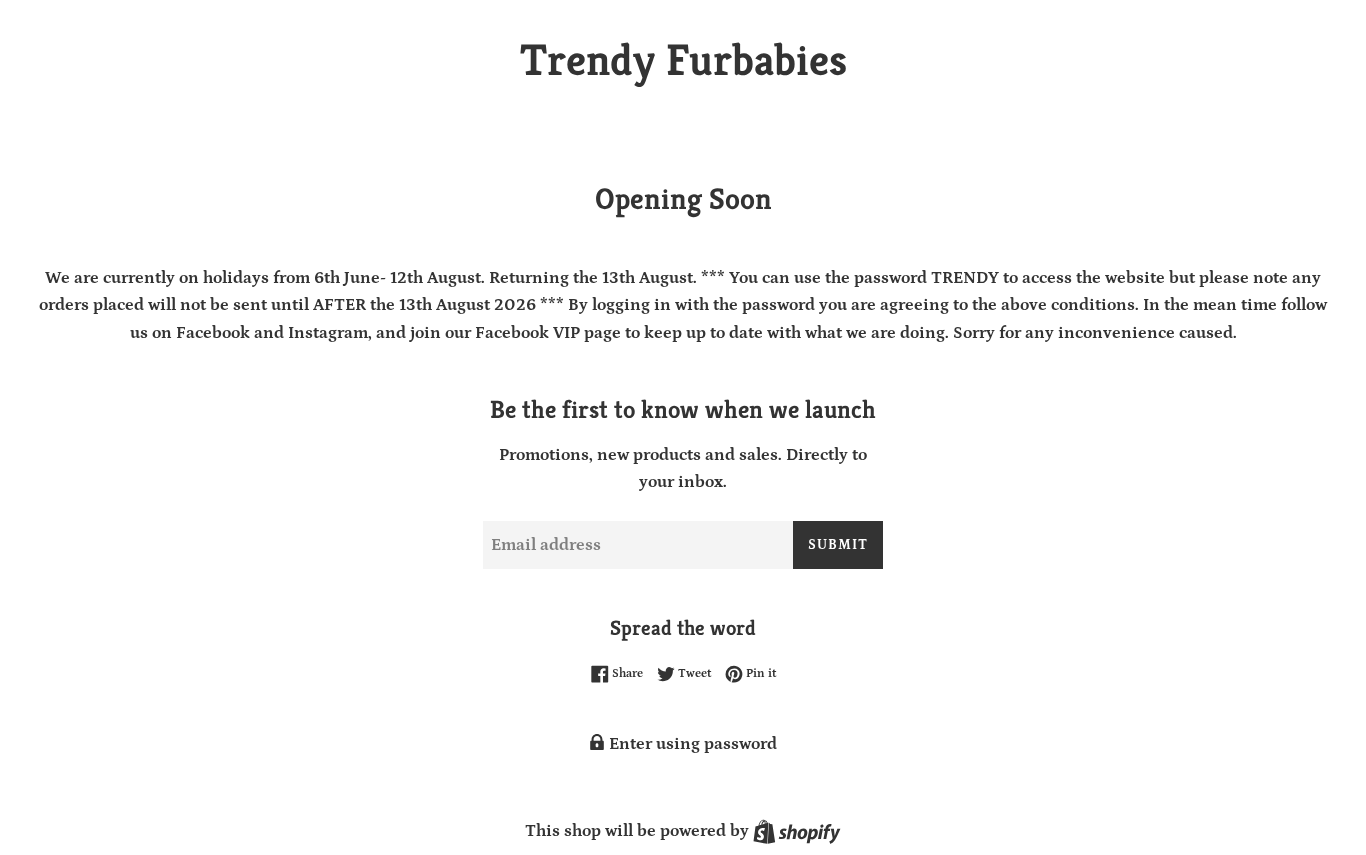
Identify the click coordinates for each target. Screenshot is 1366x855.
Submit (838, 545)
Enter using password (691, 744)
